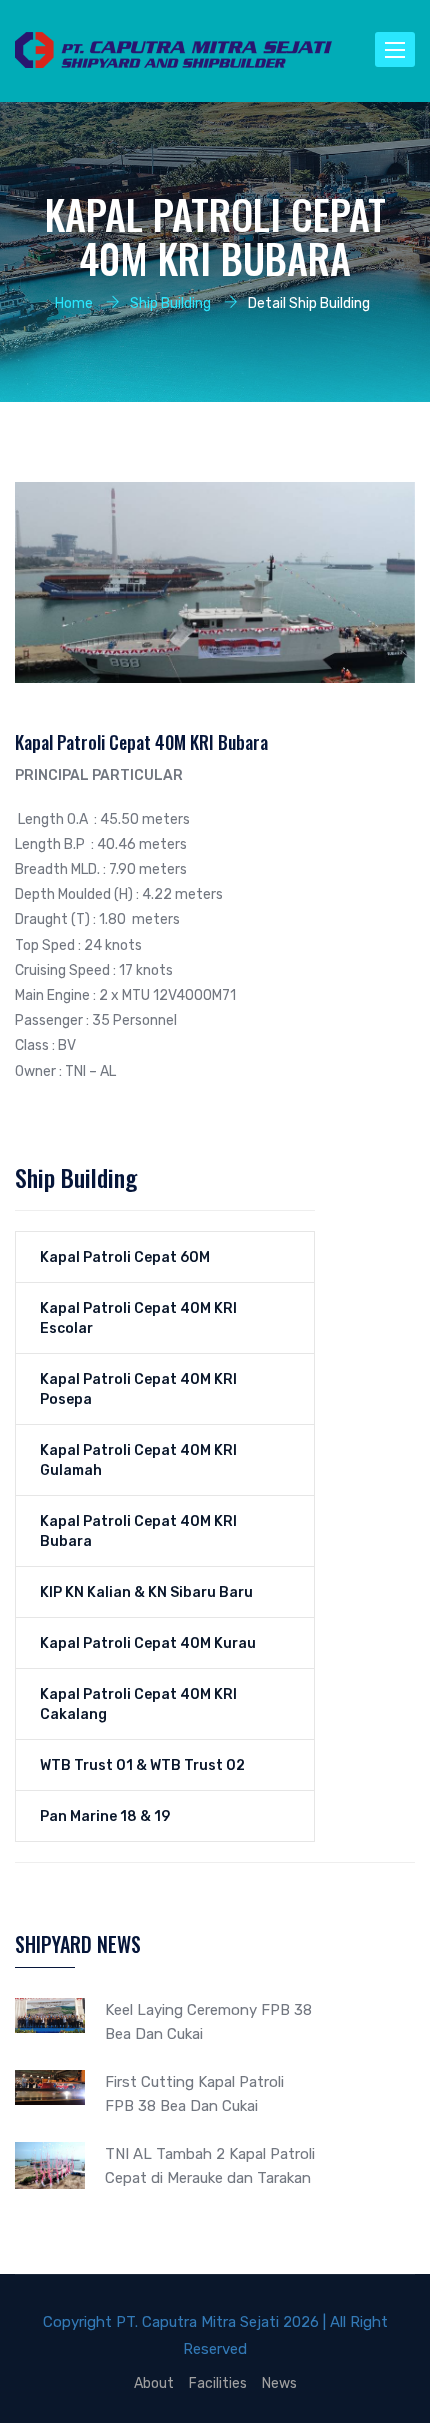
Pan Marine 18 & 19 (105, 1816)
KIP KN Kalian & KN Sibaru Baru (146, 1592)
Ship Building (170, 303)
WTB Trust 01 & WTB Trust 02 (142, 1765)
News (279, 2383)
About (154, 2383)
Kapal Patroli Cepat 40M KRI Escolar (138, 1318)
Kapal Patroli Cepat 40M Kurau (148, 1643)
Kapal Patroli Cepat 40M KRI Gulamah (138, 1460)
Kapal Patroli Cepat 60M (125, 1257)
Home (74, 303)
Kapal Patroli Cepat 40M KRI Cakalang (138, 1704)
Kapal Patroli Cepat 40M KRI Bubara (138, 1531)
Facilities (218, 2383)
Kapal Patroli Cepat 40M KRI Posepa (138, 1389)
